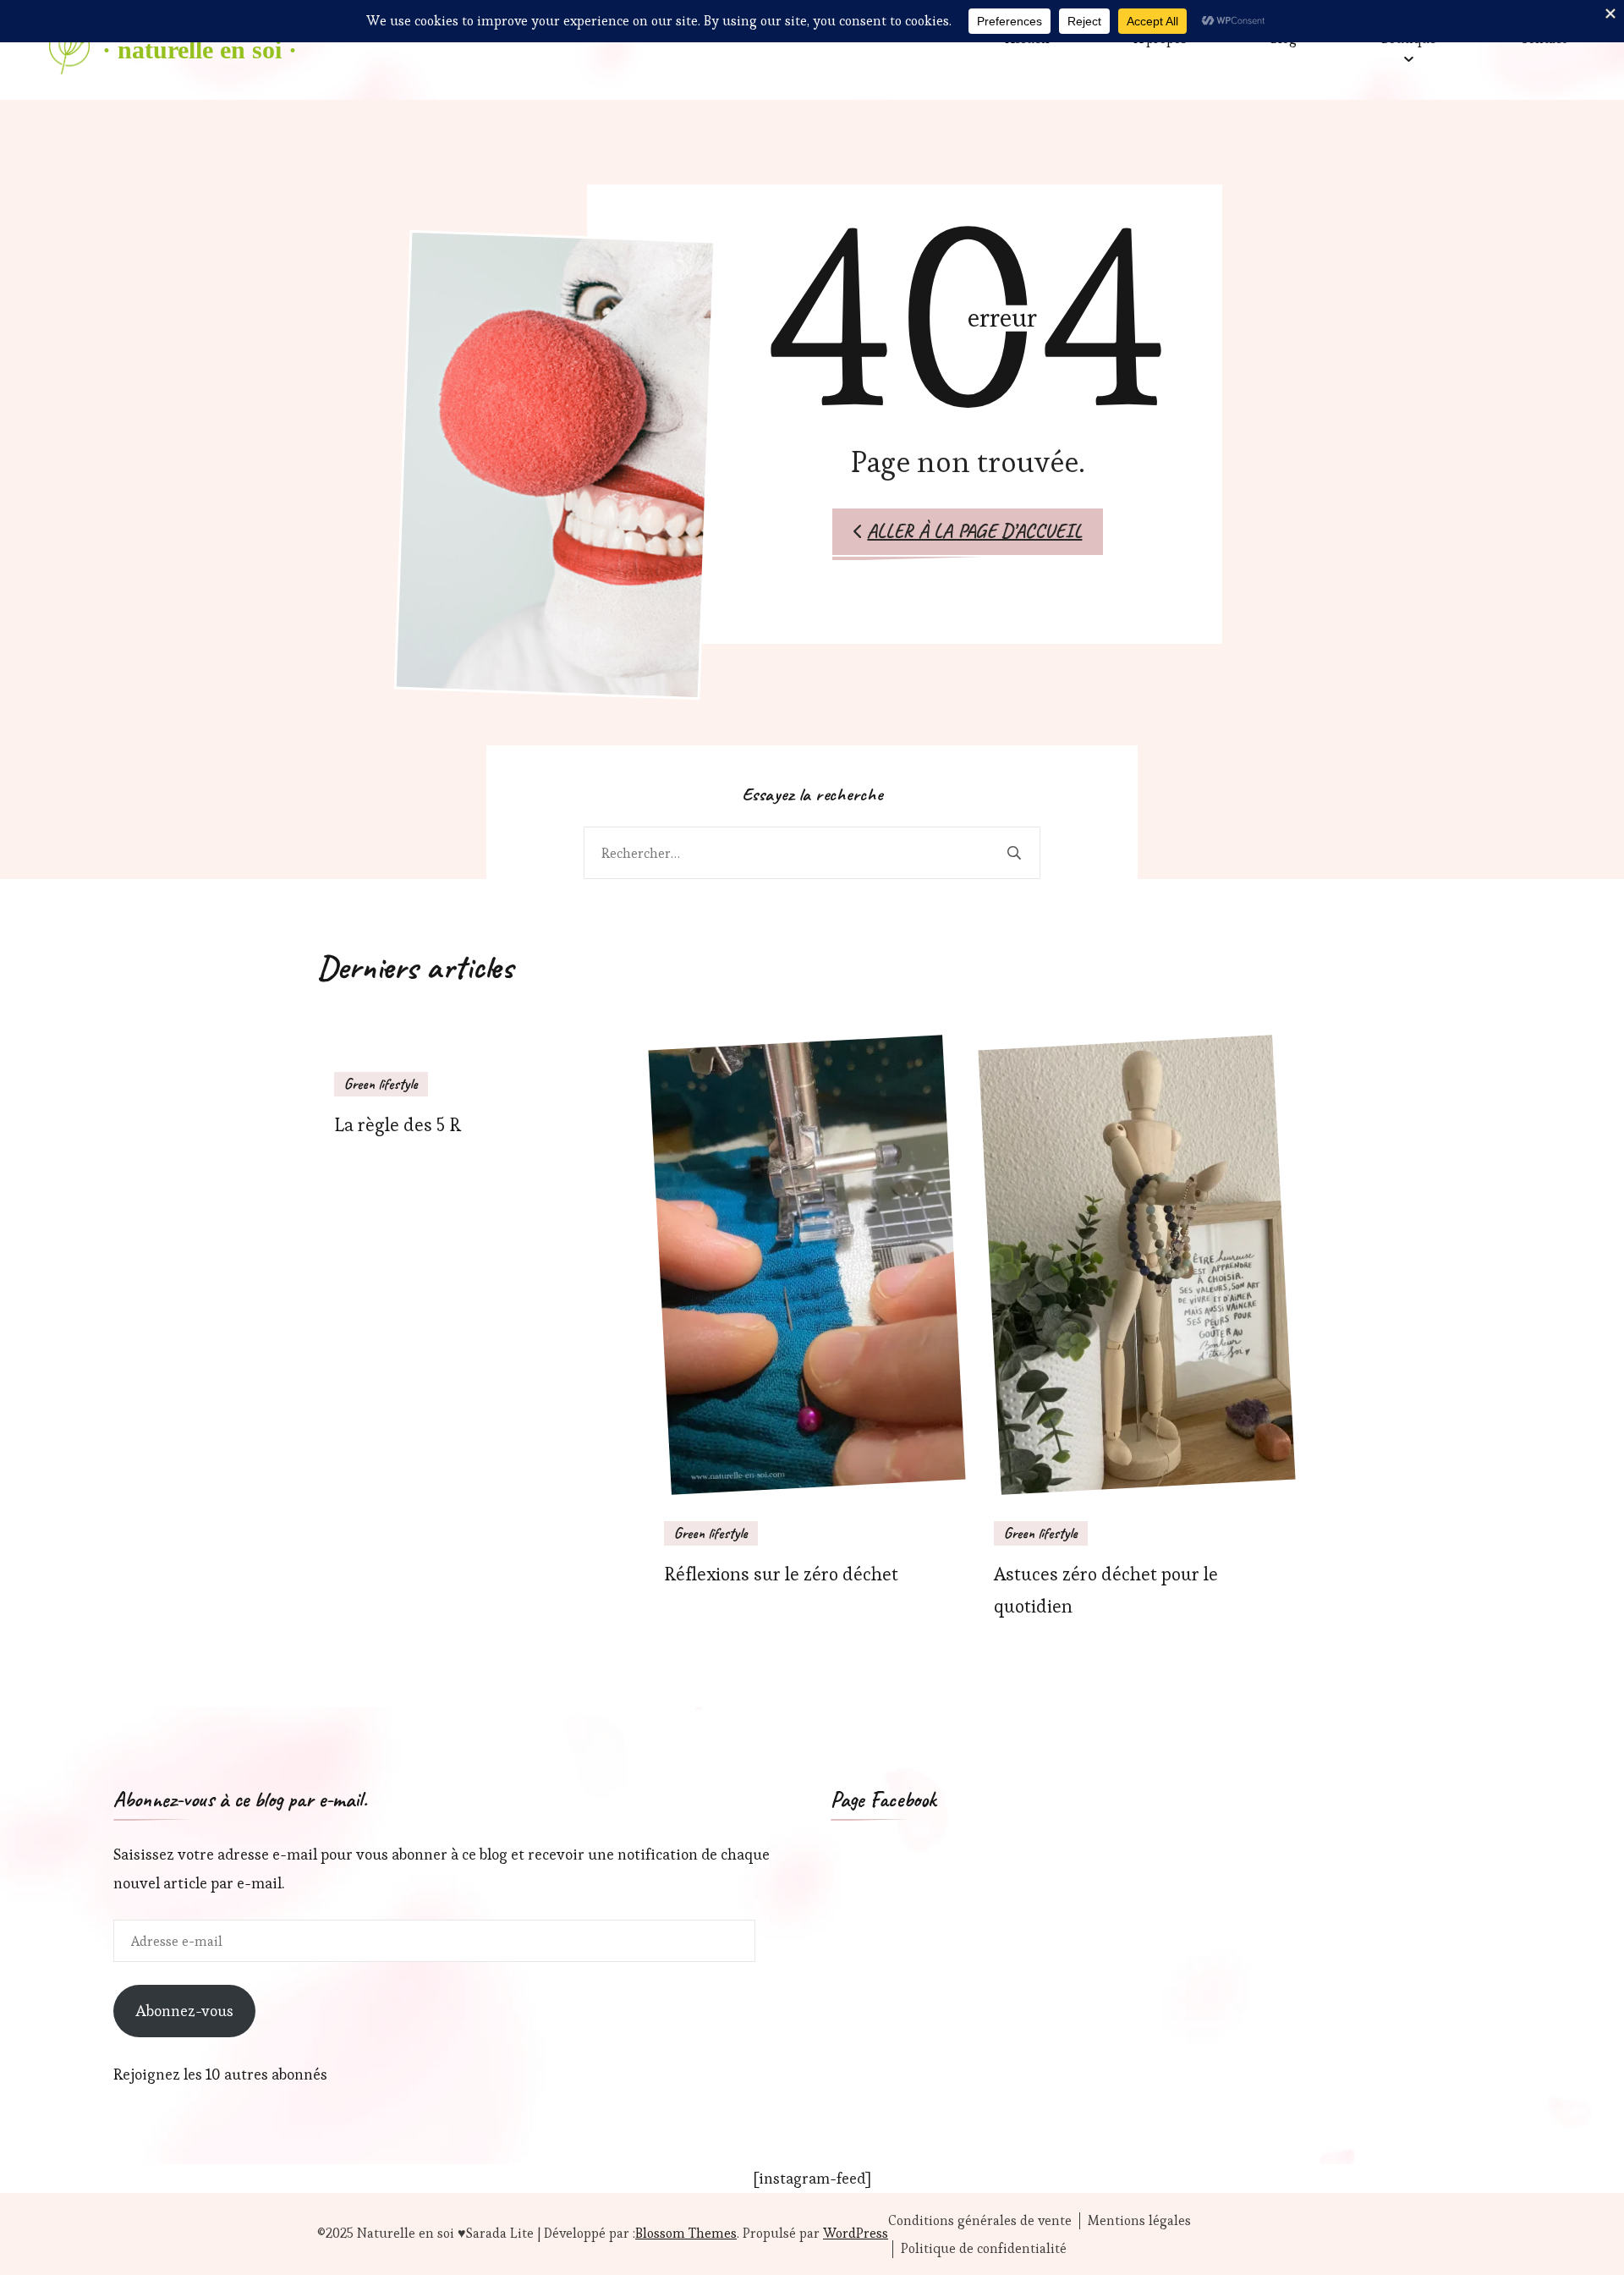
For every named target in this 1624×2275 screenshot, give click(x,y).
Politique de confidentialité (984, 2249)
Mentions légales (1139, 2221)
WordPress (856, 2233)
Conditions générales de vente (980, 2221)
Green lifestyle (381, 1084)
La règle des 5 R (398, 1125)
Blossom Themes (686, 2233)
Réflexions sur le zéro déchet (781, 1574)
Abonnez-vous (184, 2011)
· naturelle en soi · (200, 49)
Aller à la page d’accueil (974, 531)
